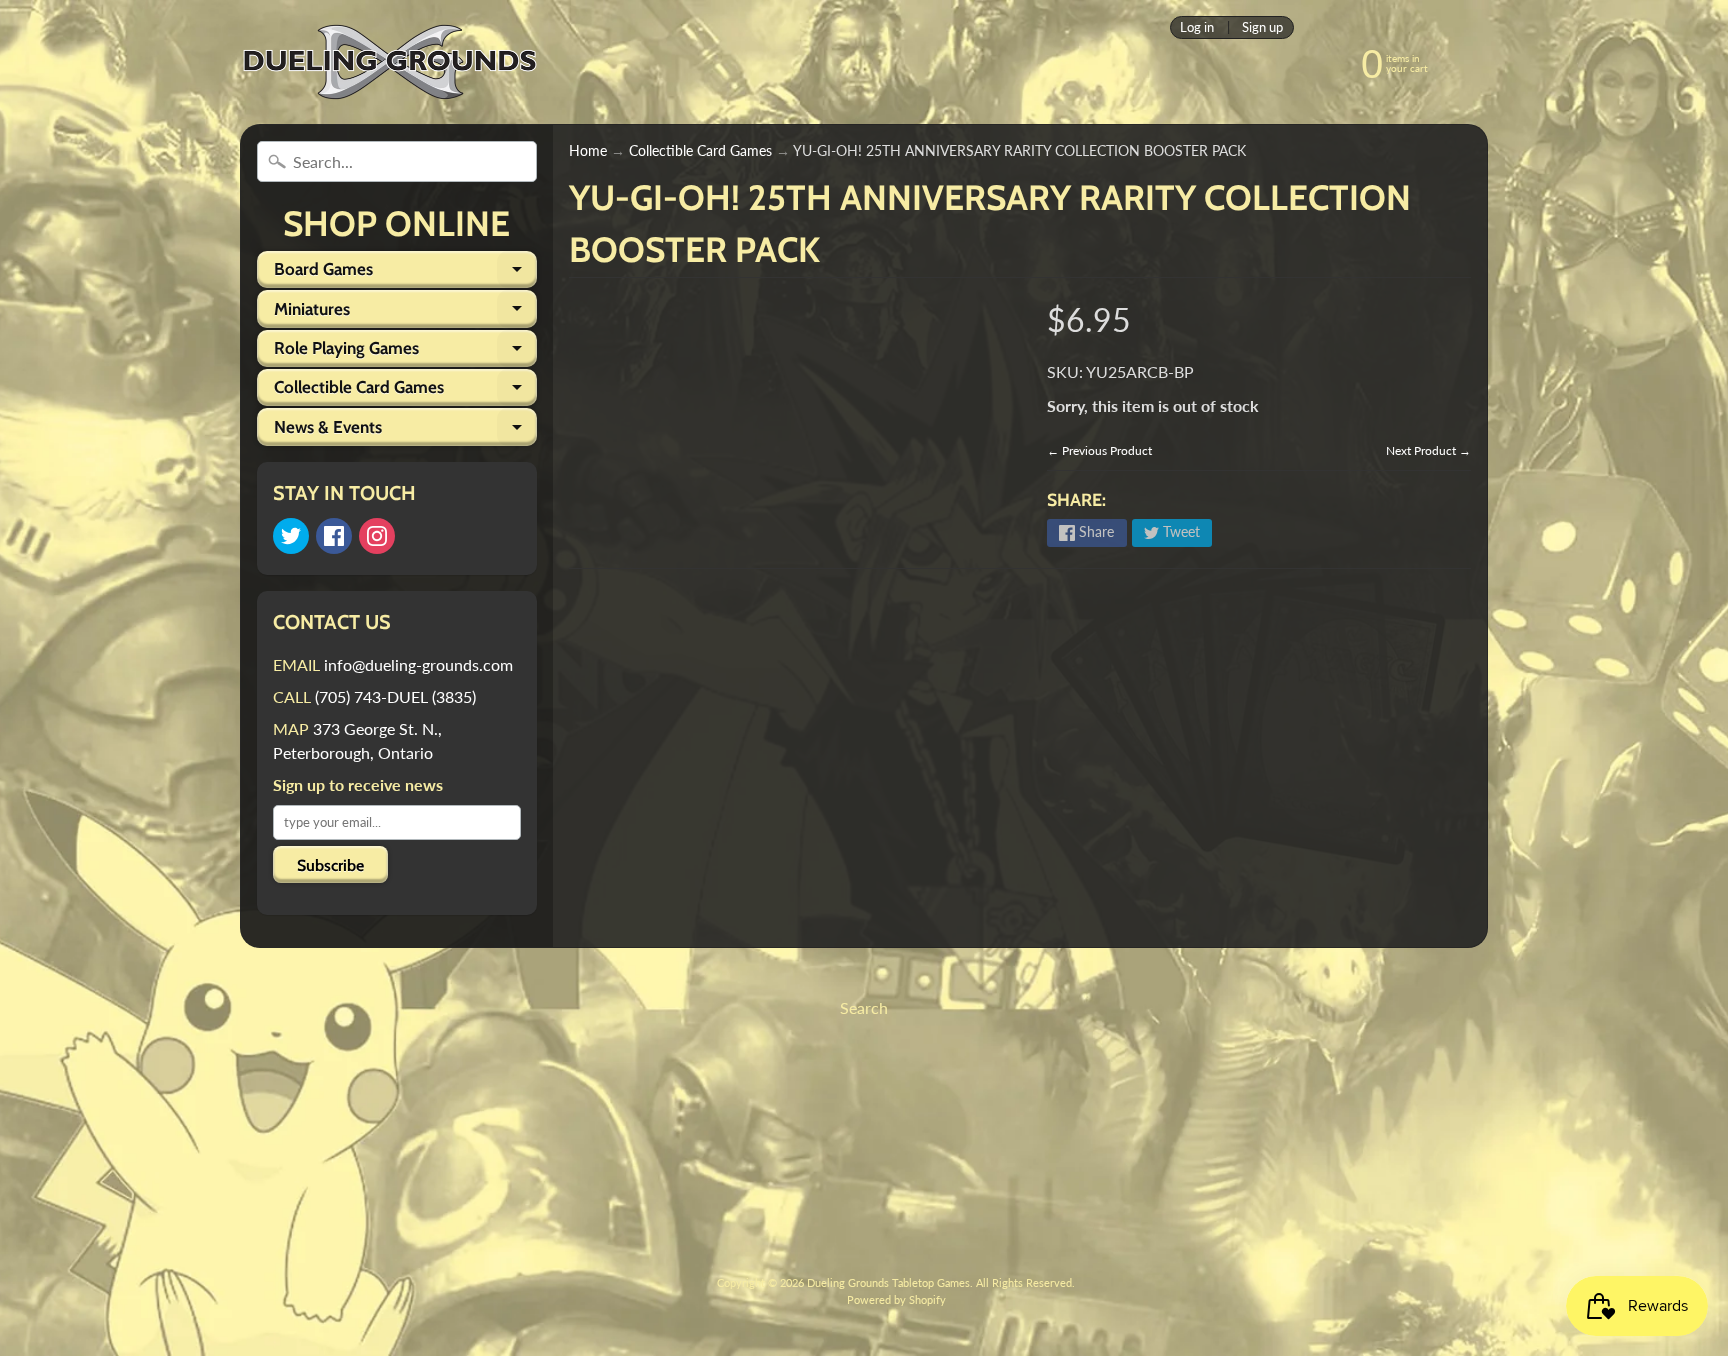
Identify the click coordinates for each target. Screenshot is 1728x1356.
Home (588, 151)
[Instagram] (377, 536)
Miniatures (405, 313)
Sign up (1262, 27)
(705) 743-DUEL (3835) (395, 696)
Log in (1197, 27)
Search (864, 1007)
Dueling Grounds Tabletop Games (888, 1282)
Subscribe (330, 865)
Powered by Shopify (896, 1299)
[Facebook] (334, 536)
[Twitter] (291, 536)
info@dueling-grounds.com (418, 664)
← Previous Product (1099, 450)
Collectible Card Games (405, 391)
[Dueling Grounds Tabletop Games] (390, 62)
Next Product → (1428, 450)
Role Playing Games (405, 352)
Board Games (405, 273)
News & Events (405, 431)
